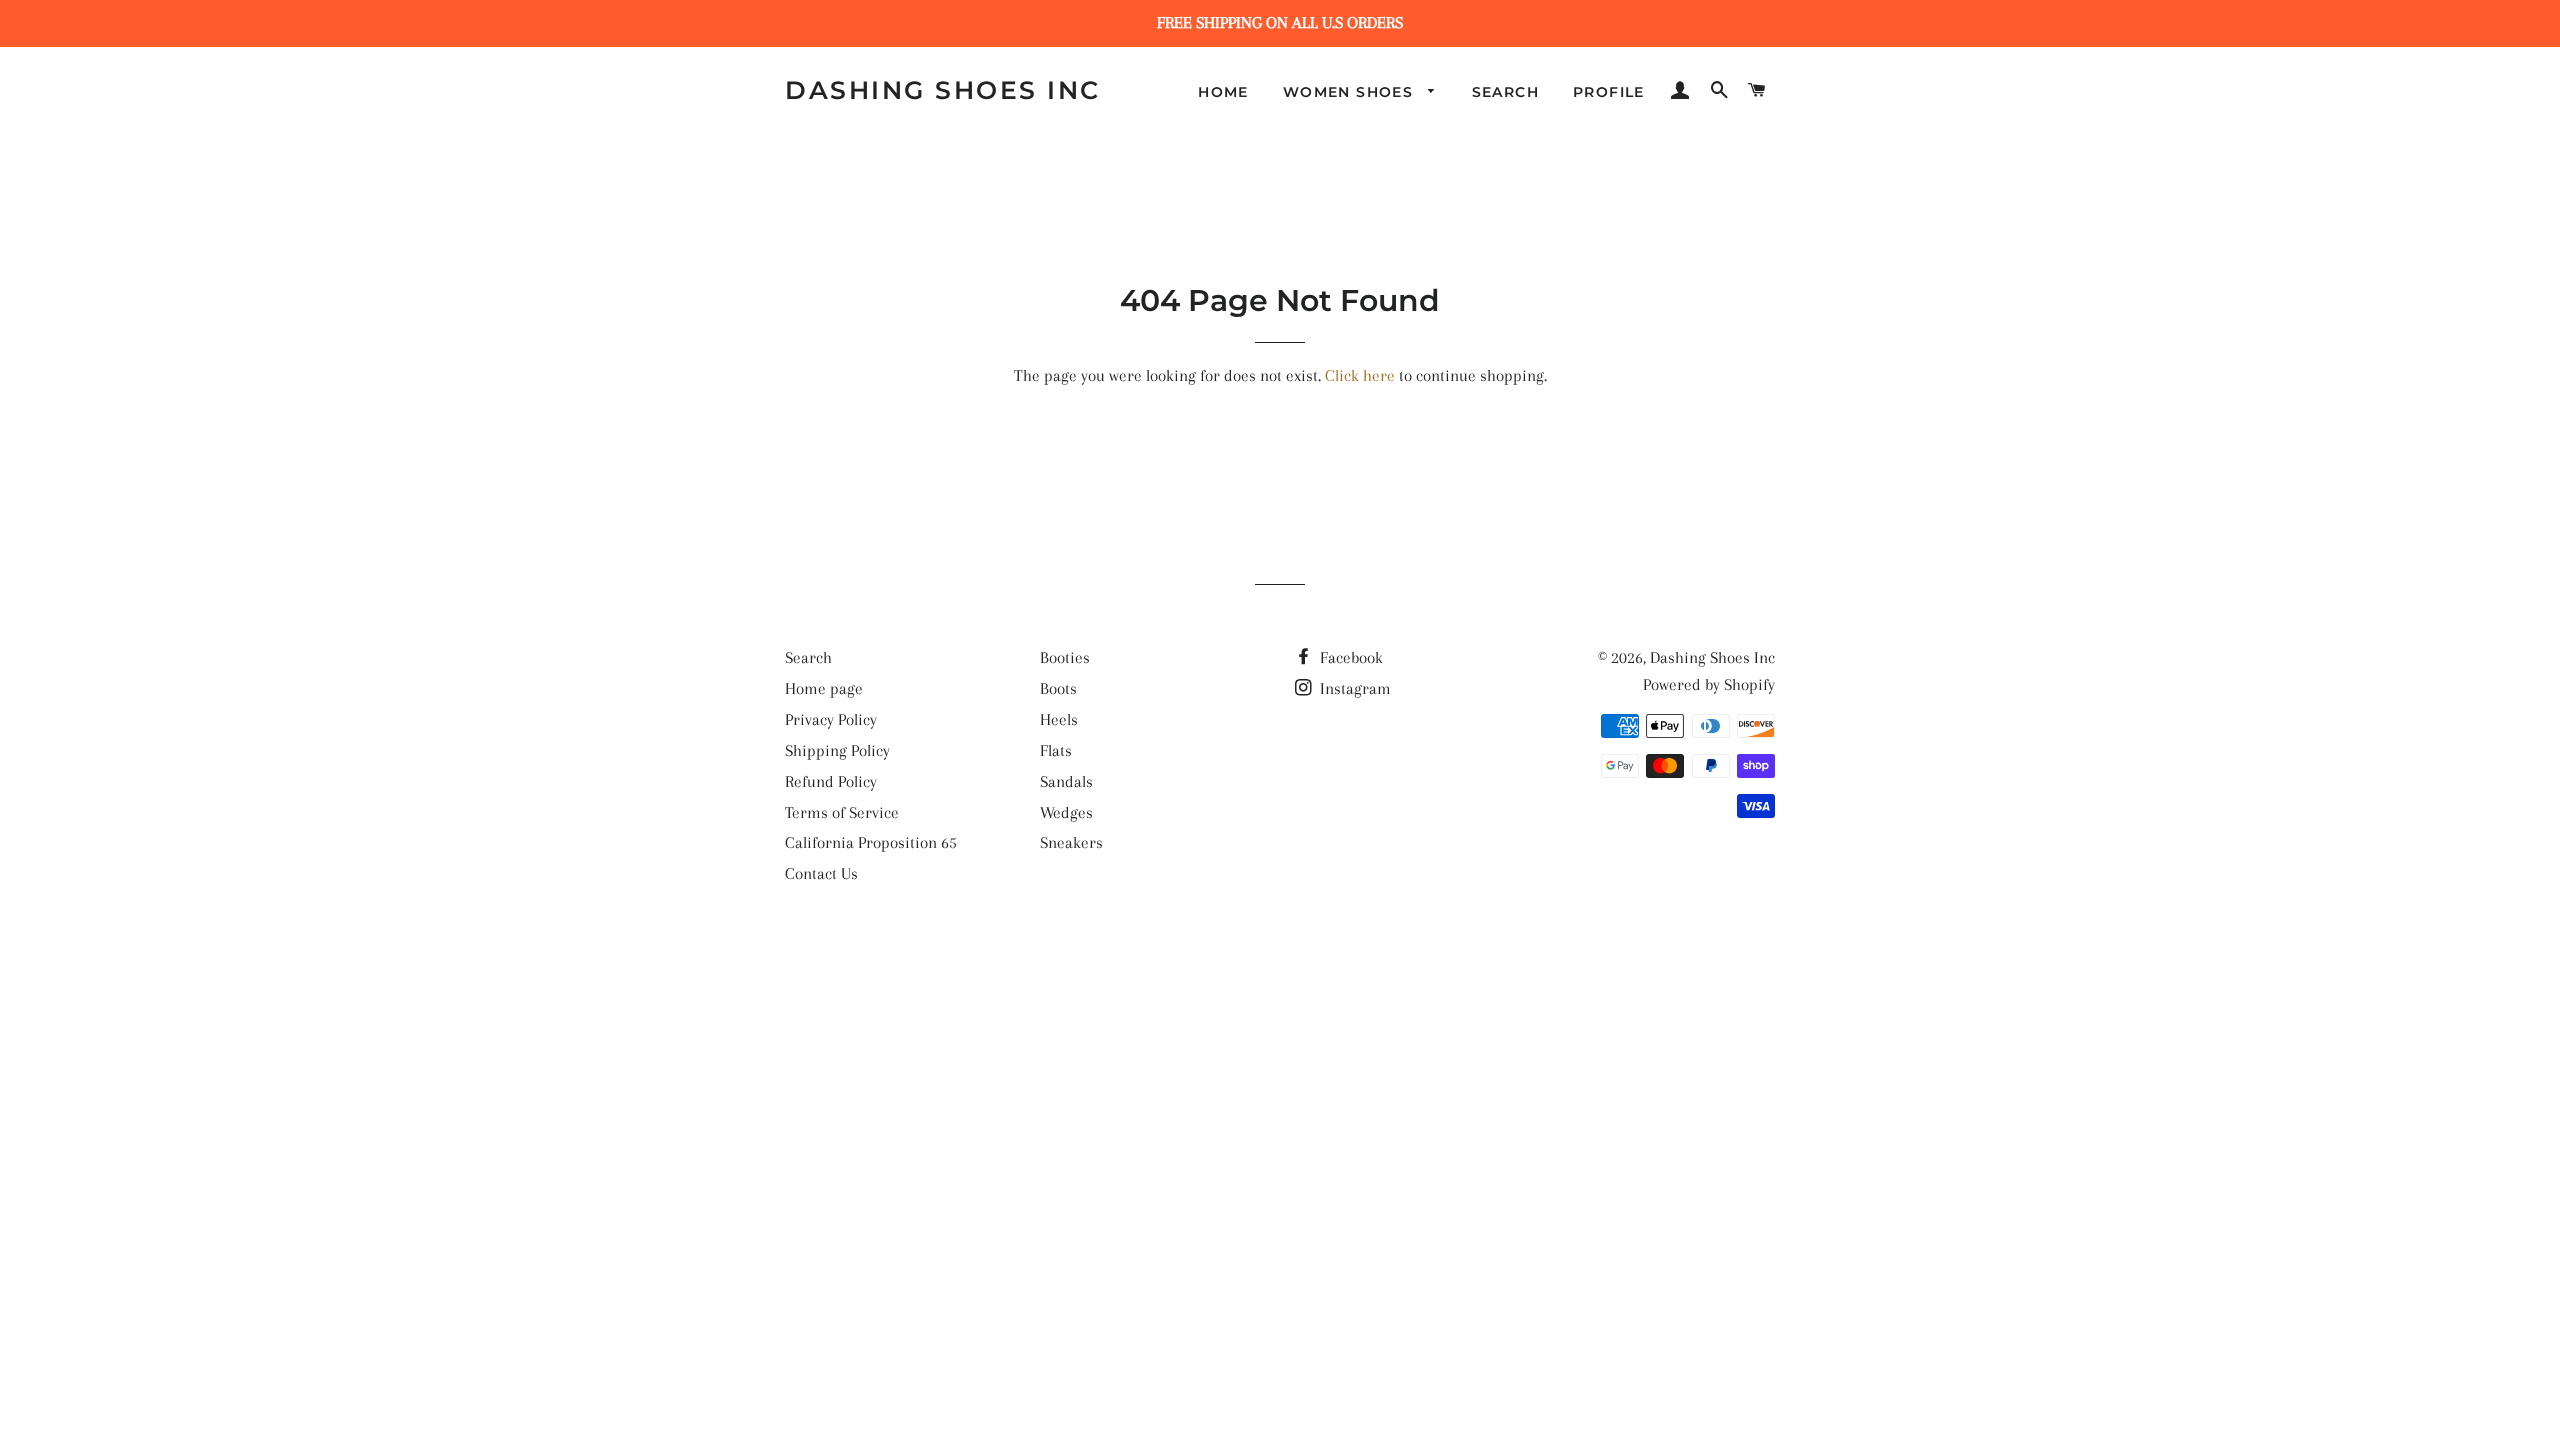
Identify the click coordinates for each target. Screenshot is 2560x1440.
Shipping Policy (837, 750)
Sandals (1066, 781)
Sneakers (1071, 842)
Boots (1058, 688)
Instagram (1353, 688)
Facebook (1349, 657)
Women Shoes (1351, 92)
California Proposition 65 (871, 842)
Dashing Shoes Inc (943, 90)
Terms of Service (842, 812)
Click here (1360, 375)
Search (1505, 92)
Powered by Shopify (1709, 684)
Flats (1056, 750)
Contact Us (821, 873)
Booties (1065, 657)
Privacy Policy (831, 719)
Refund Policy (831, 781)
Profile (1609, 92)
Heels (1059, 719)
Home (1223, 92)
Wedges (1066, 812)
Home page (824, 688)
